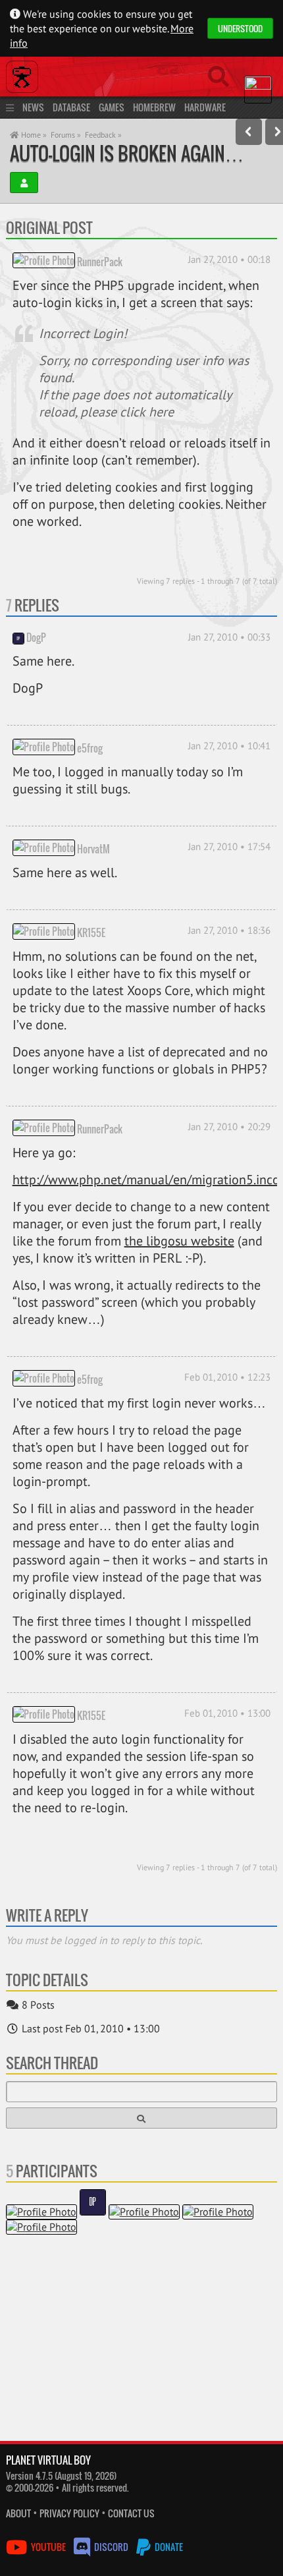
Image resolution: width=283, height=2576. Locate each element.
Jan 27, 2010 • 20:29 (229, 1127)
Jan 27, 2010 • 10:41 (229, 746)
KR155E (91, 932)
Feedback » (103, 135)
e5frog (90, 748)
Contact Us (131, 2513)
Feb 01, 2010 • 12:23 (227, 1377)
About (18, 2513)
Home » (33, 135)
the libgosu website (179, 1241)
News (33, 107)
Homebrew (154, 107)
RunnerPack (100, 261)
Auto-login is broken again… (127, 153)
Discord (111, 2547)
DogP (36, 637)
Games (112, 107)
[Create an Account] (24, 183)
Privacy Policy (69, 2513)
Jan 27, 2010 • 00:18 (229, 259)
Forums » (66, 135)
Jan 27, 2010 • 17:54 (229, 846)
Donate (168, 2547)
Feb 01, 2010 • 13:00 (227, 1713)
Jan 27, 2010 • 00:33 (229, 637)
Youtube (48, 2547)
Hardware (205, 107)
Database (71, 107)
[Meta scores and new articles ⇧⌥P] (249, 132)
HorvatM (93, 849)
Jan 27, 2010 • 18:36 (229, 930)
